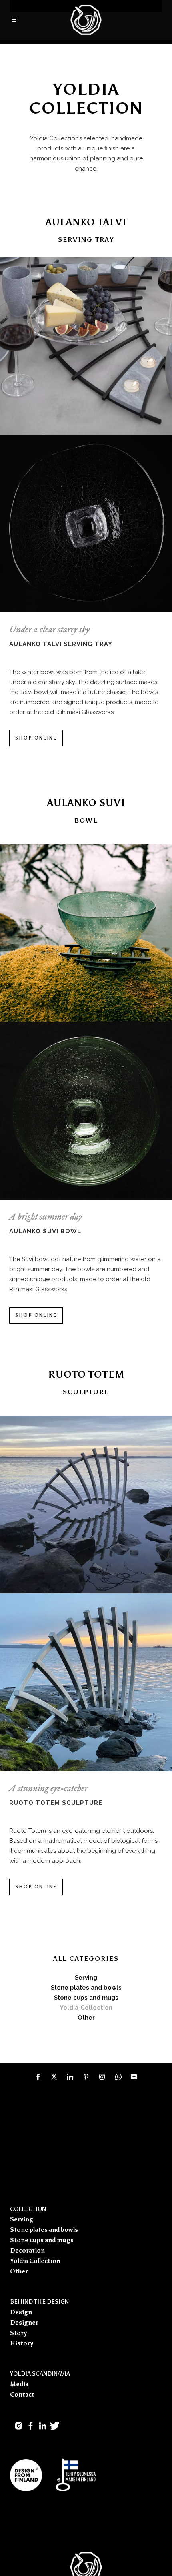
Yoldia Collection (35, 2261)
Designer (24, 2323)
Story (18, 2333)
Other (19, 2271)
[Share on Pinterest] (86, 2077)
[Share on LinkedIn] (70, 2077)
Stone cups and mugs (86, 1998)
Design (21, 2312)
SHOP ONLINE (36, 738)
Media (19, 2384)
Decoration (27, 2251)
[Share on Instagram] (102, 2077)
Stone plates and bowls (44, 2230)
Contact (22, 2395)
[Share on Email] (134, 2077)
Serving (86, 1978)
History (22, 2343)
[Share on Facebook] (38, 2077)
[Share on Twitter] (54, 2077)
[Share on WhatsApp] (118, 2077)
